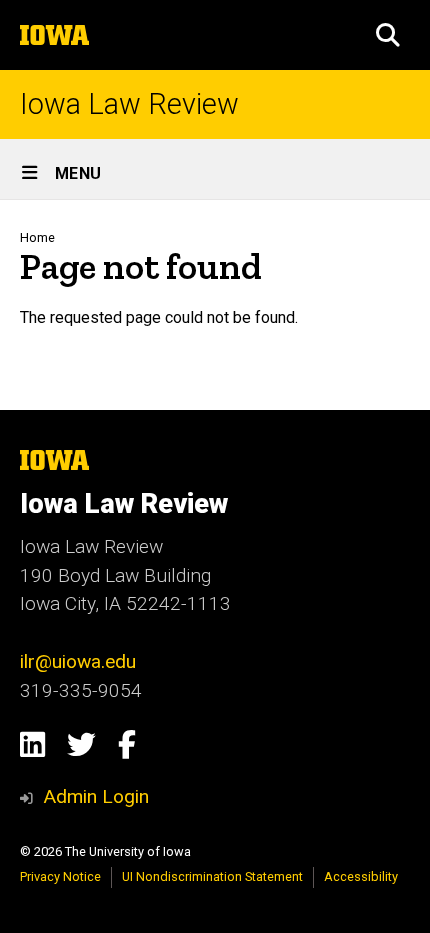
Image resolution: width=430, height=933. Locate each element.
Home (37, 237)
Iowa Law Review (129, 104)
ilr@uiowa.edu (78, 661)
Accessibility (361, 876)
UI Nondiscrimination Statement (212, 876)
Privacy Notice (60, 876)
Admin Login (96, 796)
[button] (388, 35)
